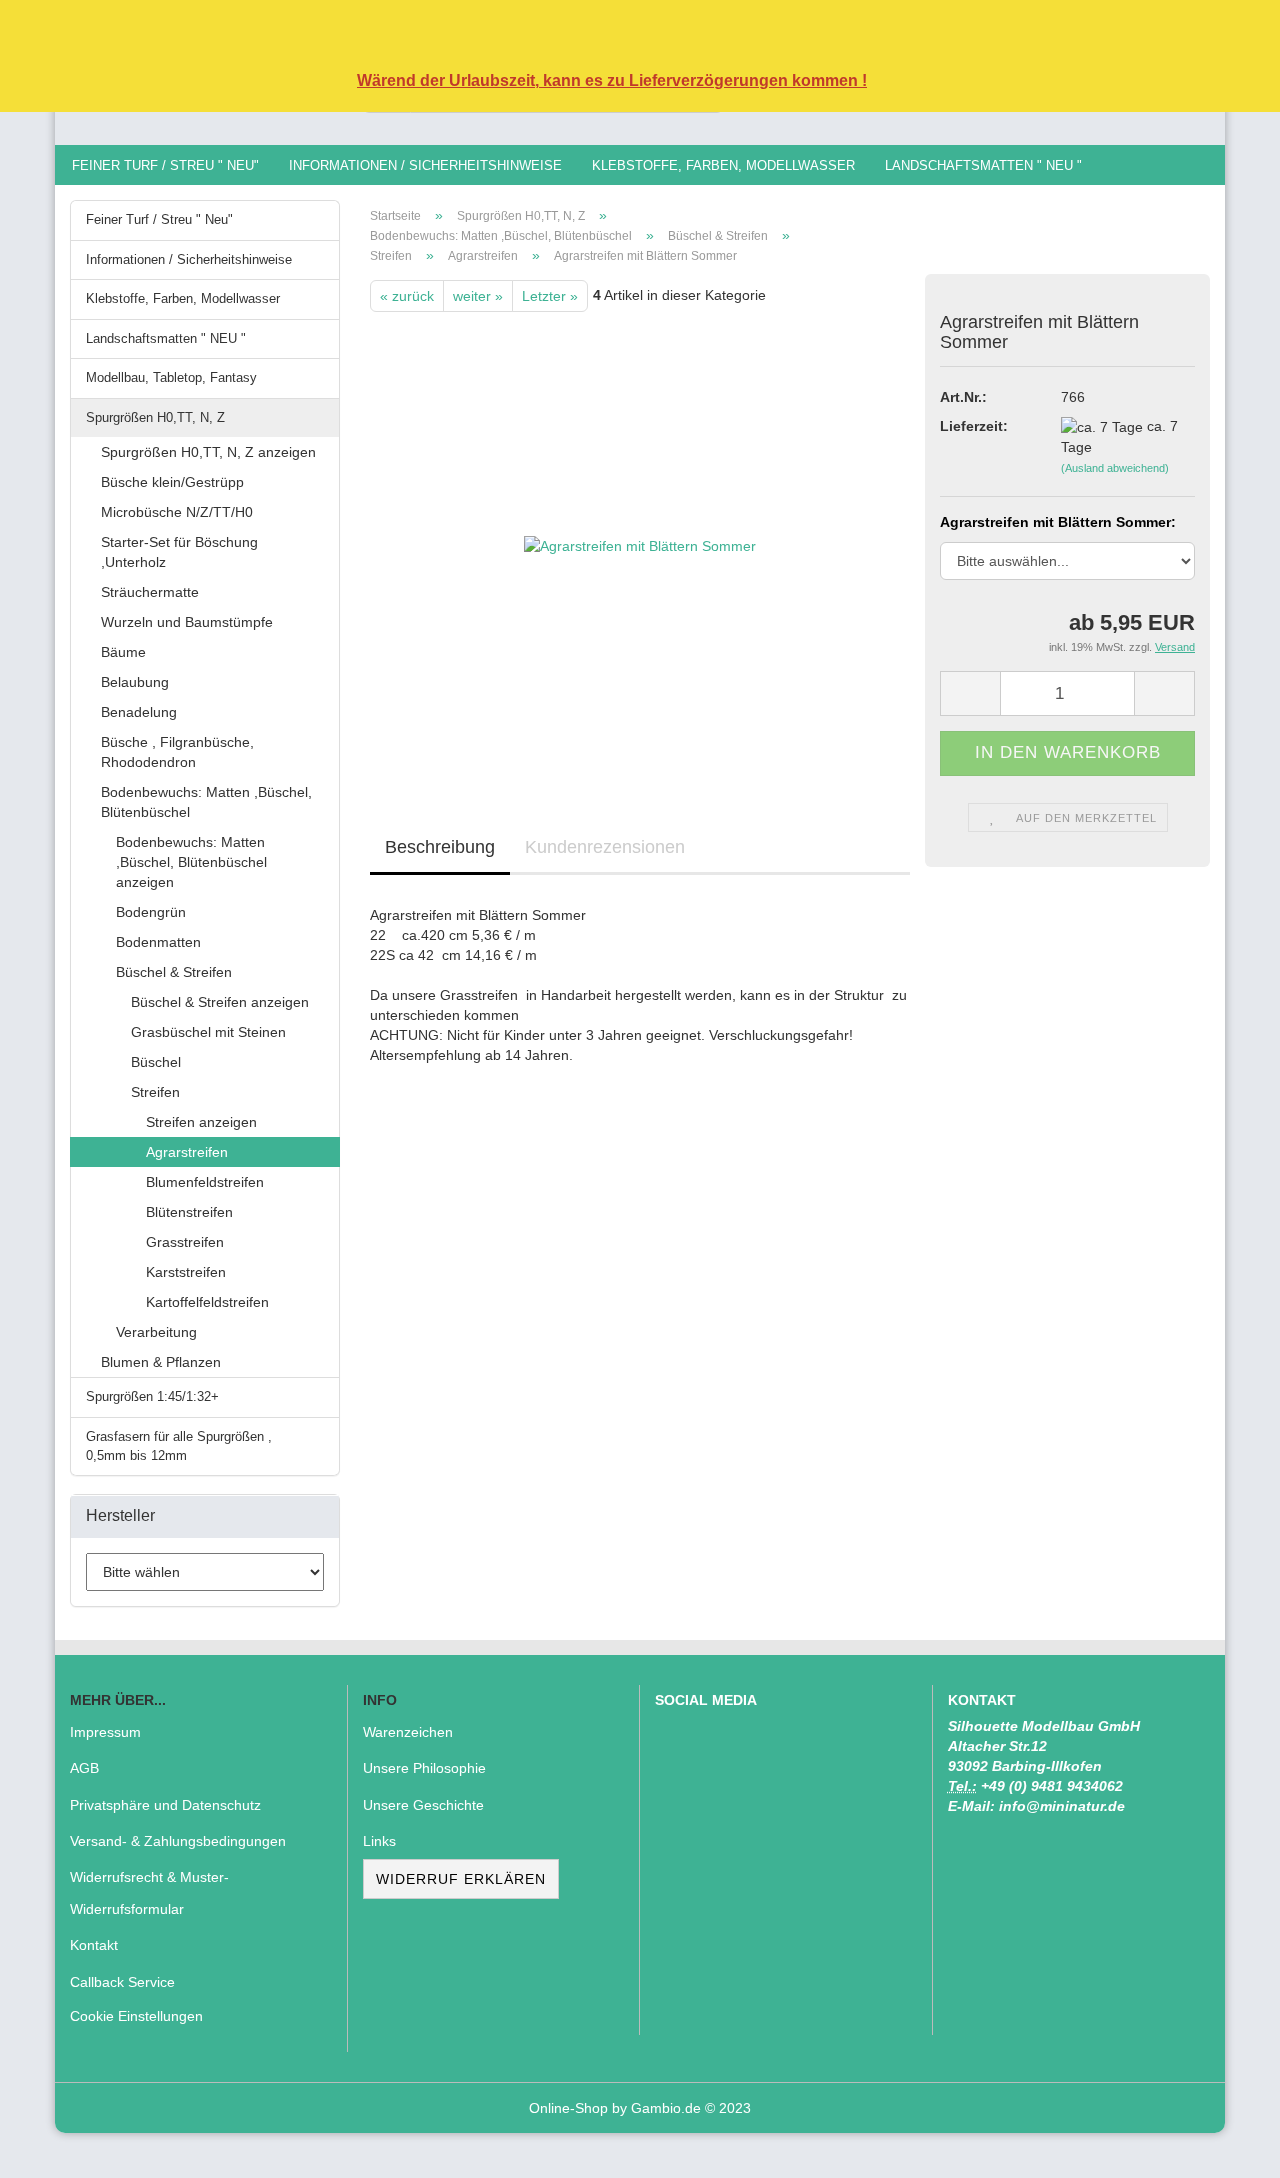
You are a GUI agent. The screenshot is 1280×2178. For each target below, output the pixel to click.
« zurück (407, 296)
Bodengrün (151, 912)
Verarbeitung (156, 1332)
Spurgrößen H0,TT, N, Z (155, 417)
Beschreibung (440, 847)
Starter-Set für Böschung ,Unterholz (179, 552)
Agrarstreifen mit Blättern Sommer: (1058, 522)
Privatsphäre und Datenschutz (165, 1805)
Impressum (105, 1732)
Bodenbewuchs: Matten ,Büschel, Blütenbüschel (206, 802)
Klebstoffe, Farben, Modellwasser (723, 165)
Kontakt (94, 1945)
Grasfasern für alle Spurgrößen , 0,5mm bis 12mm (179, 1446)
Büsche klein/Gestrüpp (172, 482)
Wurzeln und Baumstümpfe (187, 622)
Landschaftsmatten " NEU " (983, 165)
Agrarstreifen (187, 1152)
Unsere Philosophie (424, 1768)
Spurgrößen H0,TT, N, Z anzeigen (208, 452)
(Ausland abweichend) (1115, 468)
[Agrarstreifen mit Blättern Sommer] (640, 536)
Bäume (123, 652)
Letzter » (550, 296)
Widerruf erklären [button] (461, 1879)
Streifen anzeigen (201, 1122)
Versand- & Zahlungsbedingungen (178, 1841)
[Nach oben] (1225, 2148)
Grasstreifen (185, 1242)
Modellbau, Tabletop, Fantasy (171, 377)
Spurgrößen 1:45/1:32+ (152, 1396)
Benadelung (139, 712)
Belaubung (135, 682)
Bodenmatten (158, 942)
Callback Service (122, 1982)
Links (379, 1841)
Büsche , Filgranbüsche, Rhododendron (177, 752)
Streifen (155, 1092)
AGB (84, 1768)
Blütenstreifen (189, 1212)
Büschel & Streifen (174, 972)
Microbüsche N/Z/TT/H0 (177, 512)
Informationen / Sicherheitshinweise (425, 165)
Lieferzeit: (974, 426)
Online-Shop (568, 2108)
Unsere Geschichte (423, 1805)
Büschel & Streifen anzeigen (220, 1002)
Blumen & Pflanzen (161, 1362)
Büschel (156, 1062)
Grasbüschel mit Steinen (208, 1032)
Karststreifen (186, 1272)
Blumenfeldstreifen (205, 1182)
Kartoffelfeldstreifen (207, 1302)
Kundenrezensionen (605, 847)
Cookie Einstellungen (136, 2016)
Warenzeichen (408, 1732)
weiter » (478, 296)
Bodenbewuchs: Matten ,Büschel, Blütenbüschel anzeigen (191, 862)
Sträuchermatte (150, 592)
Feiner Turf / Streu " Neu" (165, 165)
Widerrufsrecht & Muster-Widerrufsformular (149, 1893)
